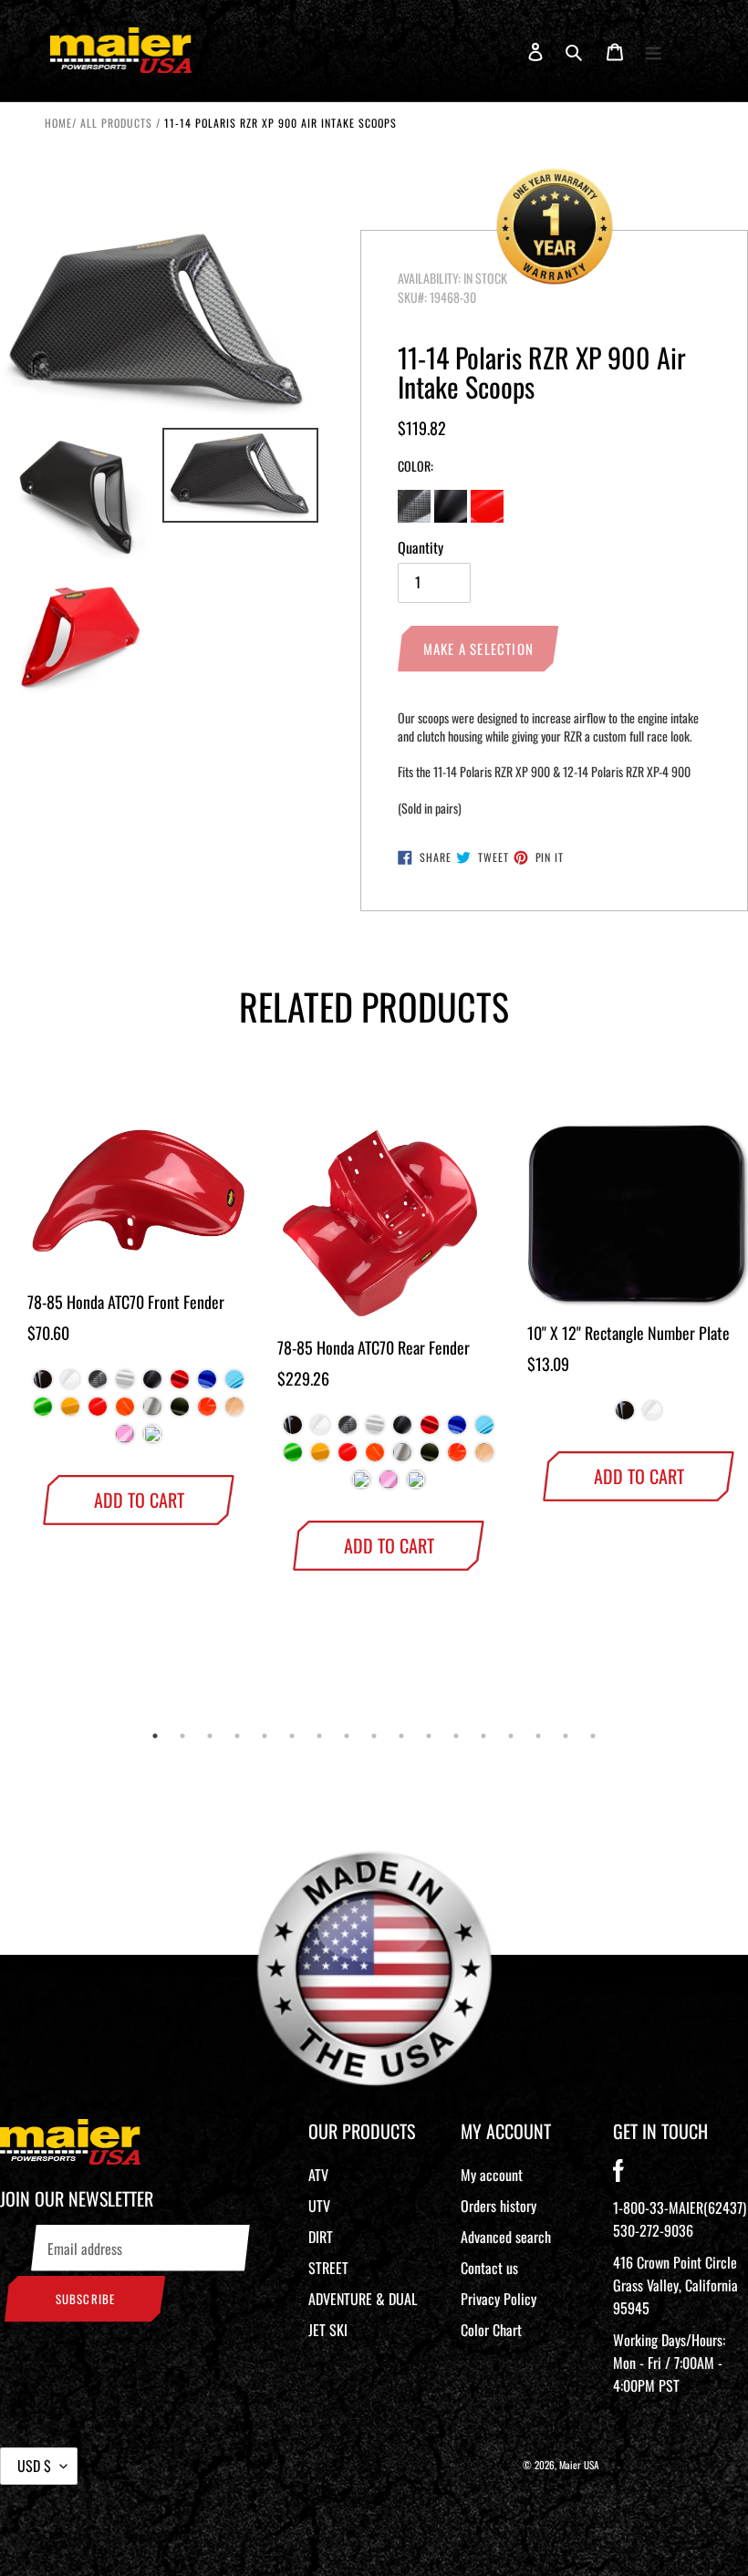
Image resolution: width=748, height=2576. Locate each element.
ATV (318, 2175)
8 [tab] (347, 1736)
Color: (416, 466)
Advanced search (506, 2237)
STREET (328, 2268)
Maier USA (579, 2465)
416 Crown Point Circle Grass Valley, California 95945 (675, 2285)
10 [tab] (401, 1736)
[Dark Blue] (207, 1384)
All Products (116, 123)
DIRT (321, 2237)
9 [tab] (374, 1736)
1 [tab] (155, 1736)
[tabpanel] (125, 1302)
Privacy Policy (499, 2299)
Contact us (489, 2268)
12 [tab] (456, 1736)
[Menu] (653, 50)
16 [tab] (566, 1736)
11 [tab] (429, 1736)
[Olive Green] (180, 1411)
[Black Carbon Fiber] (98, 1384)
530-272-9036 (653, 2230)
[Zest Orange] (125, 1411)
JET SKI (328, 2330)
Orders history (499, 2206)
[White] (70, 1384)
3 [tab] (210, 1736)
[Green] (43, 1411)
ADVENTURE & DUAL (363, 2299)
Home (58, 123)
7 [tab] (319, 1736)
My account (492, 2175)
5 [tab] (265, 1736)
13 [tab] (483, 1736)
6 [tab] (292, 1736)
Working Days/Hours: (669, 2363)
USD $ (34, 2466)
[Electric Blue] (234, 1384)
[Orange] (207, 1411)
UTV (319, 2206)
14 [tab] (511, 1736)
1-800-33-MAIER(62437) (680, 2207)
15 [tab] (538, 1736)
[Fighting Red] (98, 1411)
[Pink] (125, 1439)
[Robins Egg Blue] (361, 1484)
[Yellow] (70, 1411)
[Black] (43, 1384)
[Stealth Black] (152, 1384)
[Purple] (152, 1439)
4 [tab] (237, 1736)
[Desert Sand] (234, 1411)
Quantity (421, 547)
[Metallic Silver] (152, 1411)
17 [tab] (593, 1736)
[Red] (180, 1384)
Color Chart (491, 2330)
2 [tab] (182, 1736)
